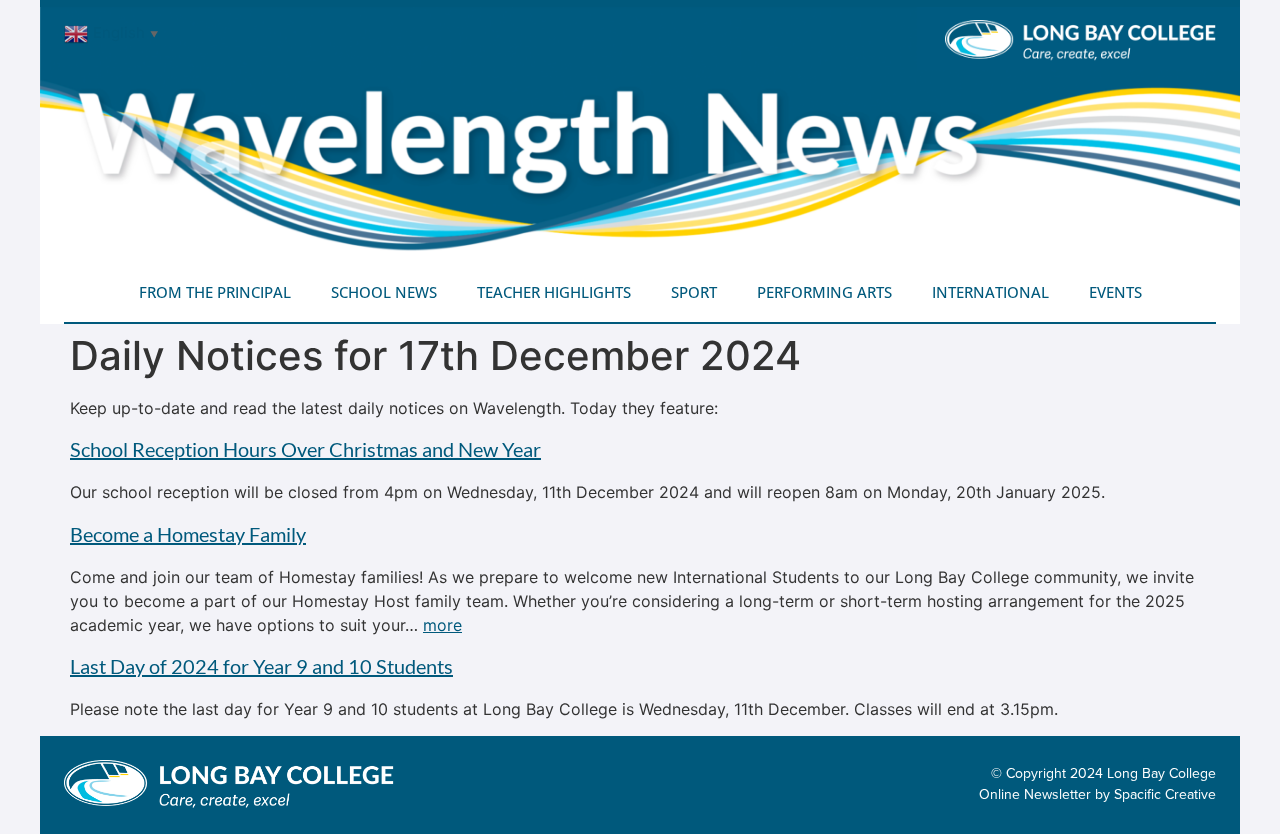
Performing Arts (824, 292)
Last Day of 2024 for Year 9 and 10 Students (261, 666)
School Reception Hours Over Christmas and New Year (305, 449)
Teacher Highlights (554, 292)
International (990, 292)
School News (384, 292)
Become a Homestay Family (188, 534)
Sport (694, 292)
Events (1115, 292)
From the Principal (215, 292)
